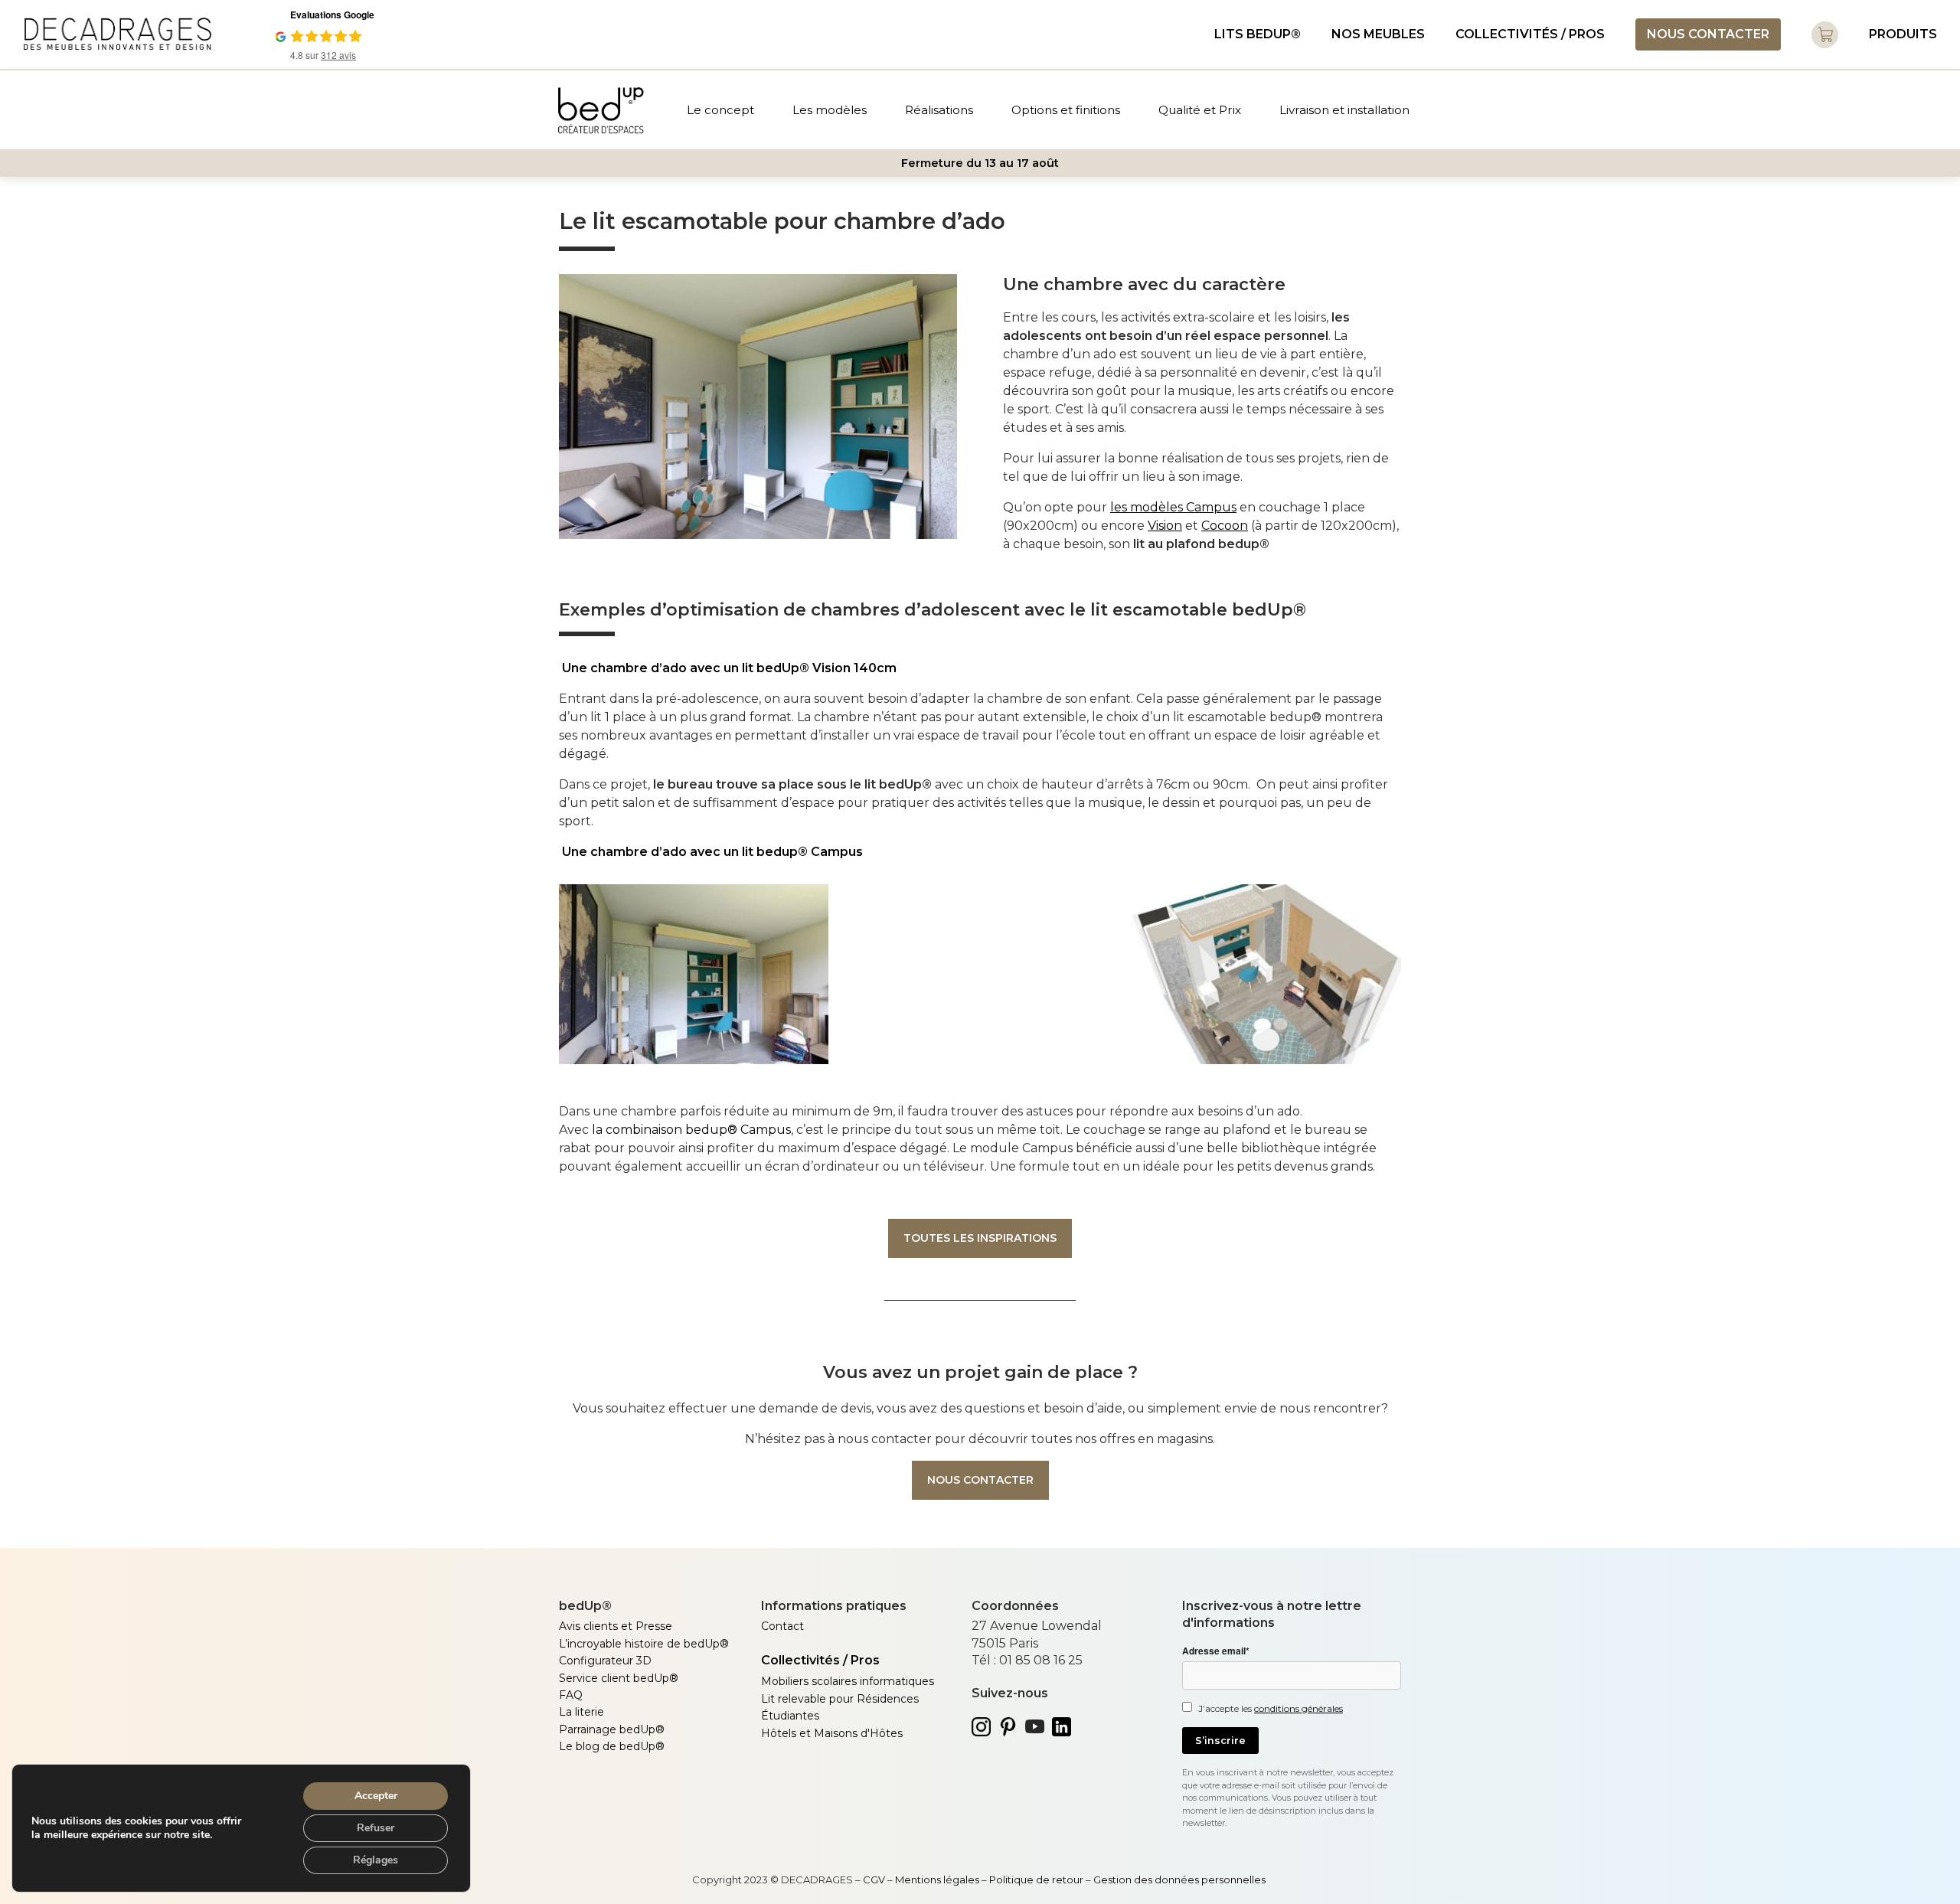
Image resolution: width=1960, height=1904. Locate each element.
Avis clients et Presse (616, 1626)
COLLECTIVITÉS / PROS (1530, 34)
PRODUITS (1903, 34)
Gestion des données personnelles (1181, 1880)
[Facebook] (566, 1795)
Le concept (720, 110)
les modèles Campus (1173, 507)
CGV (874, 1880)
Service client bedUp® (619, 1678)
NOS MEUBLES (1378, 34)
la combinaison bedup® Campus (691, 1130)
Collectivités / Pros (820, 1660)
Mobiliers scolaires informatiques (848, 1681)
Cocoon (1225, 526)
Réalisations (939, 110)
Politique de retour (1036, 1880)
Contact (782, 1626)
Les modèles (830, 110)
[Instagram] (605, 1795)
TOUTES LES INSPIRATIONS (980, 1238)
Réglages (376, 1860)
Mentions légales (938, 1880)
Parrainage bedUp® (612, 1729)
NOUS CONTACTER (1708, 34)
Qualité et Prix (1200, 110)
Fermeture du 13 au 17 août (980, 163)
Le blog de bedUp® (612, 1746)
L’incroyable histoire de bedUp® (644, 1644)
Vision (1165, 526)
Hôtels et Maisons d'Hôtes (832, 1733)
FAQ (571, 1695)
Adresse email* (1216, 1651)
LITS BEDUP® (1258, 34)
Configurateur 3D (605, 1661)
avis (338, 55)
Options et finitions (1066, 110)
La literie (581, 1712)
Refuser (376, 1828)
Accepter (376, 1796)
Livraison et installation (1344, 110)
